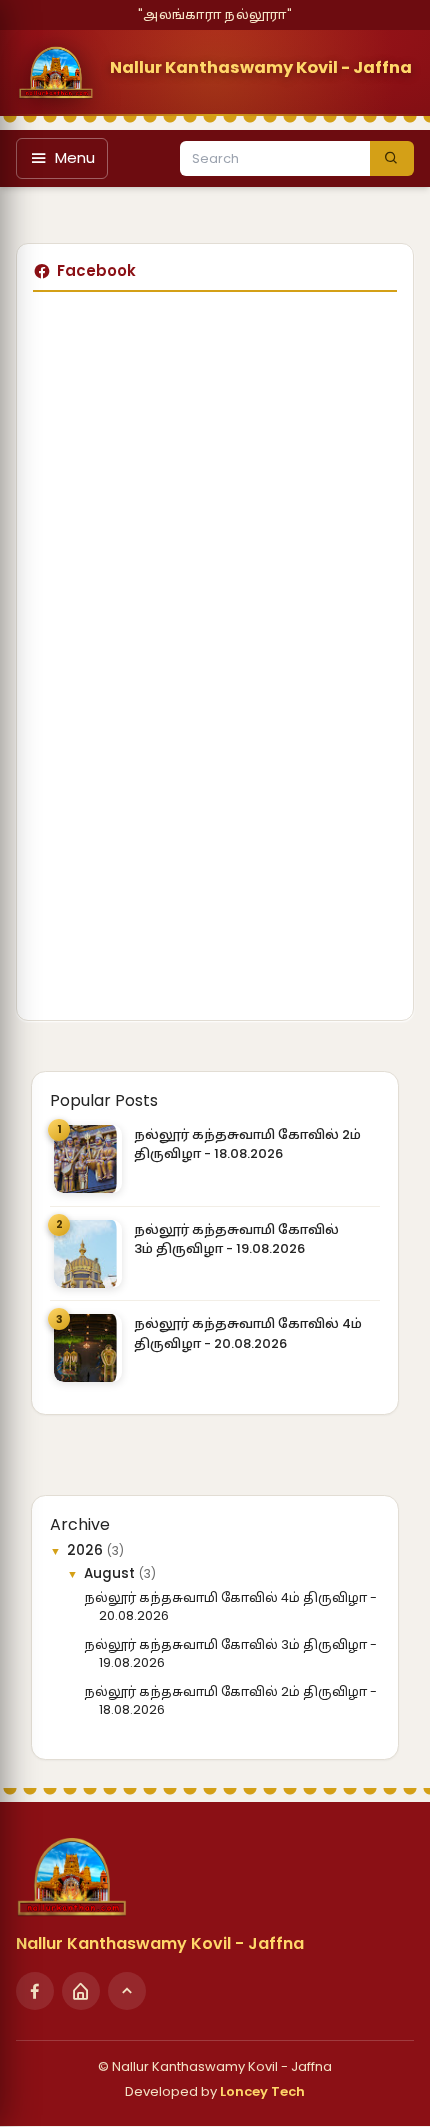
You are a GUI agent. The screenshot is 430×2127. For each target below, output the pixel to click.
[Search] (392, 159)
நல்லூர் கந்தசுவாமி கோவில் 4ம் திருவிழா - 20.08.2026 (248, 1333)
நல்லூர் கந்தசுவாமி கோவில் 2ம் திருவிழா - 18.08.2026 (247, 1144)
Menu (75, 157)
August (111, 1573)
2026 (87, 1550)
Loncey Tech (262, 2091)
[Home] (81, 1991)
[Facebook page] (35, 1991)
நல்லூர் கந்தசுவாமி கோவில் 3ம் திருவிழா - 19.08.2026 (236, 1239)
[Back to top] (127, 1991)
